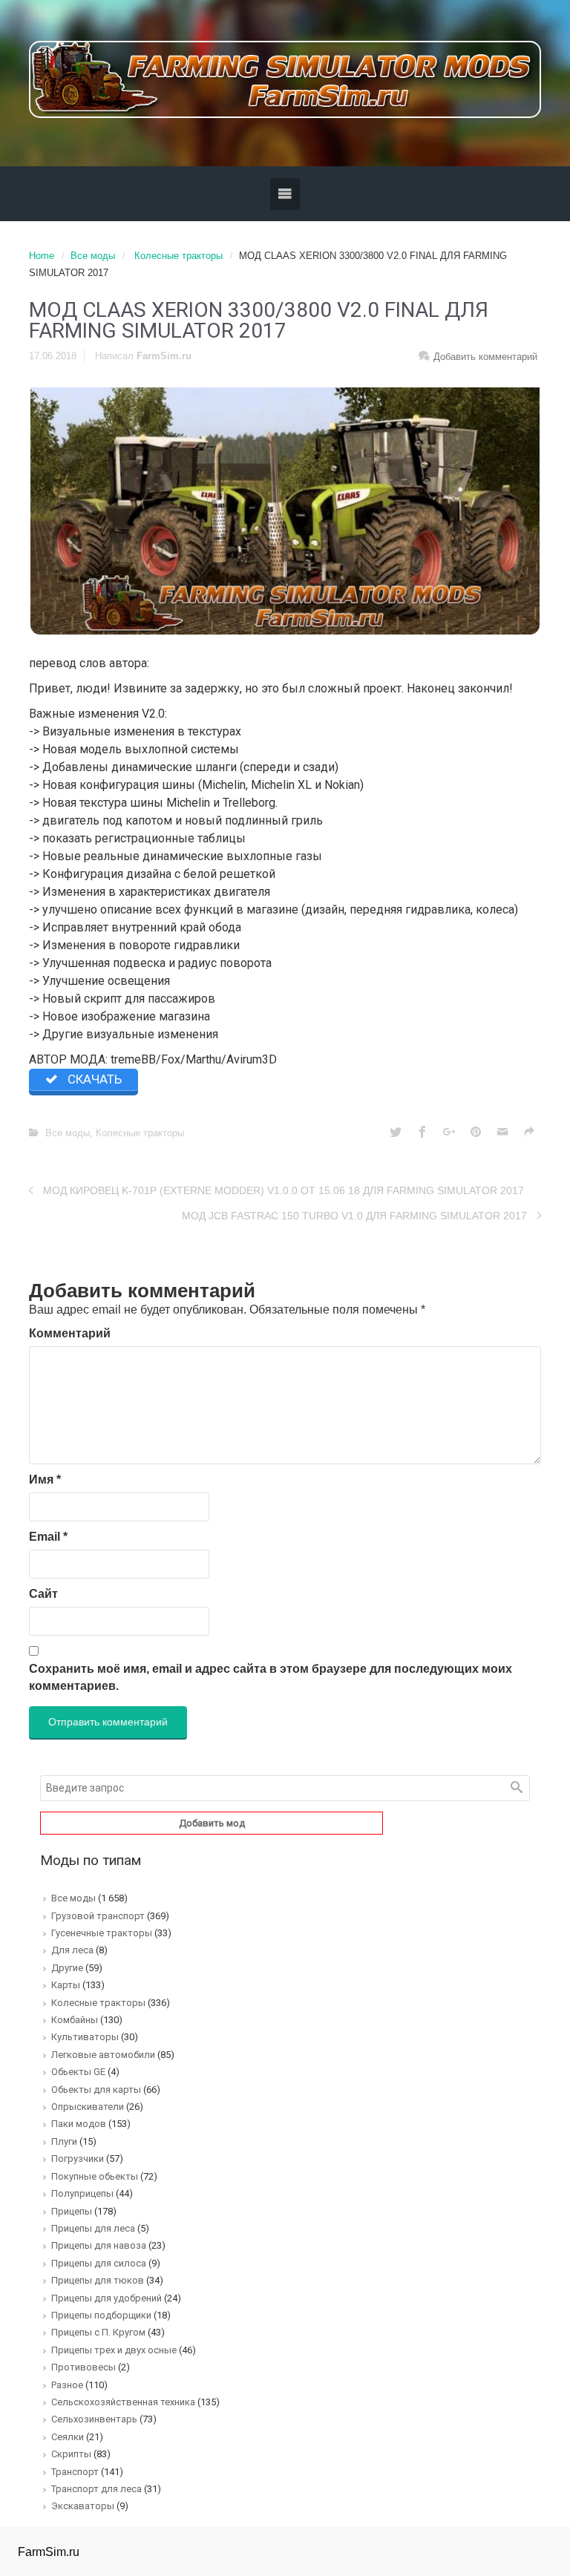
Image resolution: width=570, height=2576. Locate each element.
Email (48, 1537)
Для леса (72, 1950)
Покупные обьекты (95, 2176)
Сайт (43, 1594)
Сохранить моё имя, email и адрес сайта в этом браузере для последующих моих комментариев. (271, 1677)
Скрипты (71, 2454)
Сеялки (68, 2437)
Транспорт (75, 2472)
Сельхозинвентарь (94, 2419)
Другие (67, 1968)
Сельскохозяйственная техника (123, 2402)
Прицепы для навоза (99, 2245)
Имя (45, 1479)
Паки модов (79, 2124)
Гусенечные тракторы (102, 1933)
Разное (67, 2385)
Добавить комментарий (485, 357)
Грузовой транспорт (98, 1916)
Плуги (64, 2141)
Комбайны (75, 2020)
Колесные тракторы (178, 256)
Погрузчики (78, 2159)
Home (42, 256)
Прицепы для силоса (99, 2263)
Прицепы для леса (93, 2228)
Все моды (93, 256)
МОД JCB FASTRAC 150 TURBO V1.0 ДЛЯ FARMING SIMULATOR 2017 (354, 1216)
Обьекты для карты (96, 2090)
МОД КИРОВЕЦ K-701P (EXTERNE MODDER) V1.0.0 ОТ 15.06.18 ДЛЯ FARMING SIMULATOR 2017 (284, 1190)
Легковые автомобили (103, 2055)
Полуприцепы (82, 2193)
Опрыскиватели (88, 2107)
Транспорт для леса (96, 2489)
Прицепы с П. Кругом (98, 2332)
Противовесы (83, 2367)
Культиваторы (85, 2037)
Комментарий (70, 1333)
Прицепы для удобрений (107, 2298)
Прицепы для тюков (98, 2280)
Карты (66, 1985)
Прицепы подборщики (101, 2315)
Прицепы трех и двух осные (114, 2350)
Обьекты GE (78, 2072)
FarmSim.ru (164, 356)
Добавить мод (212, 1823)
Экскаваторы (83, 2506)
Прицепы (72, 2211)
